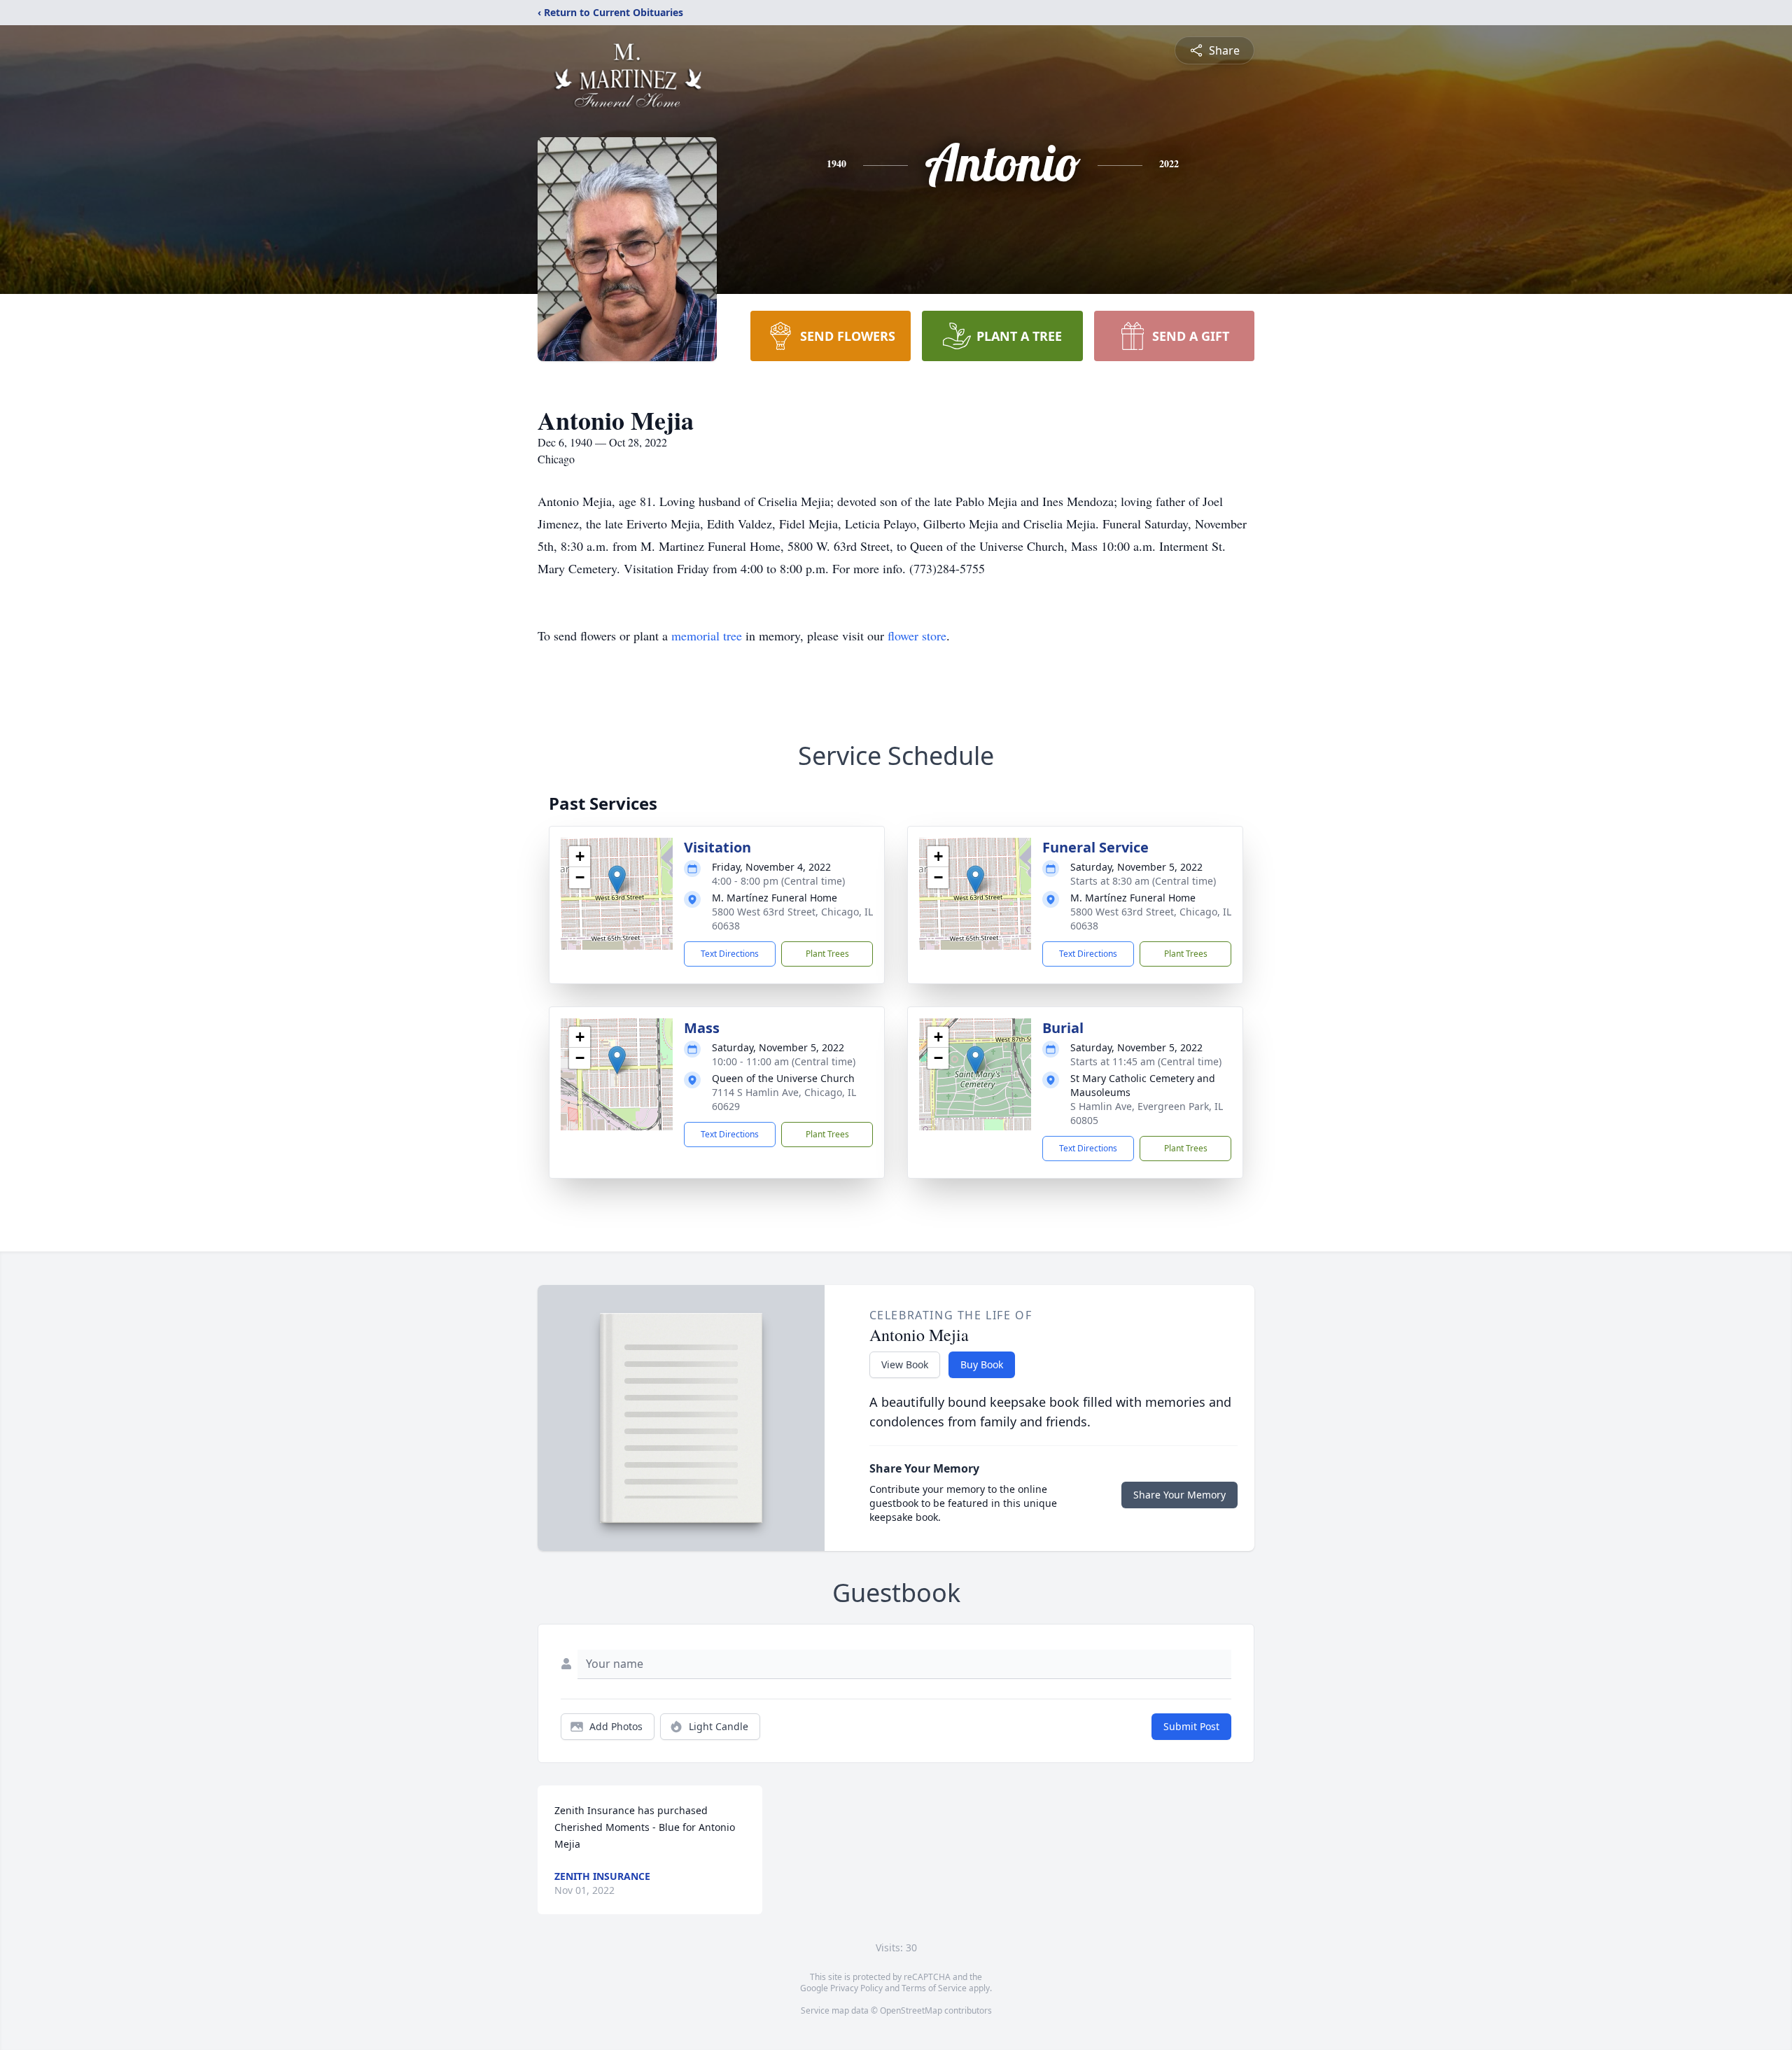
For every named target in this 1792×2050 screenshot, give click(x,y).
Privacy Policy (856, 1988)
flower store (917, 636)
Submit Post (1191, 1726)
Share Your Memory (1179, 1495)
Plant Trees (827, 954)
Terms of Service (934, 1988)
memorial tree (707, 636)
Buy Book (982, 1364)
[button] (617, 879)
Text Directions (730, 954)
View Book (905, 1364)
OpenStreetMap (911, 2010)
